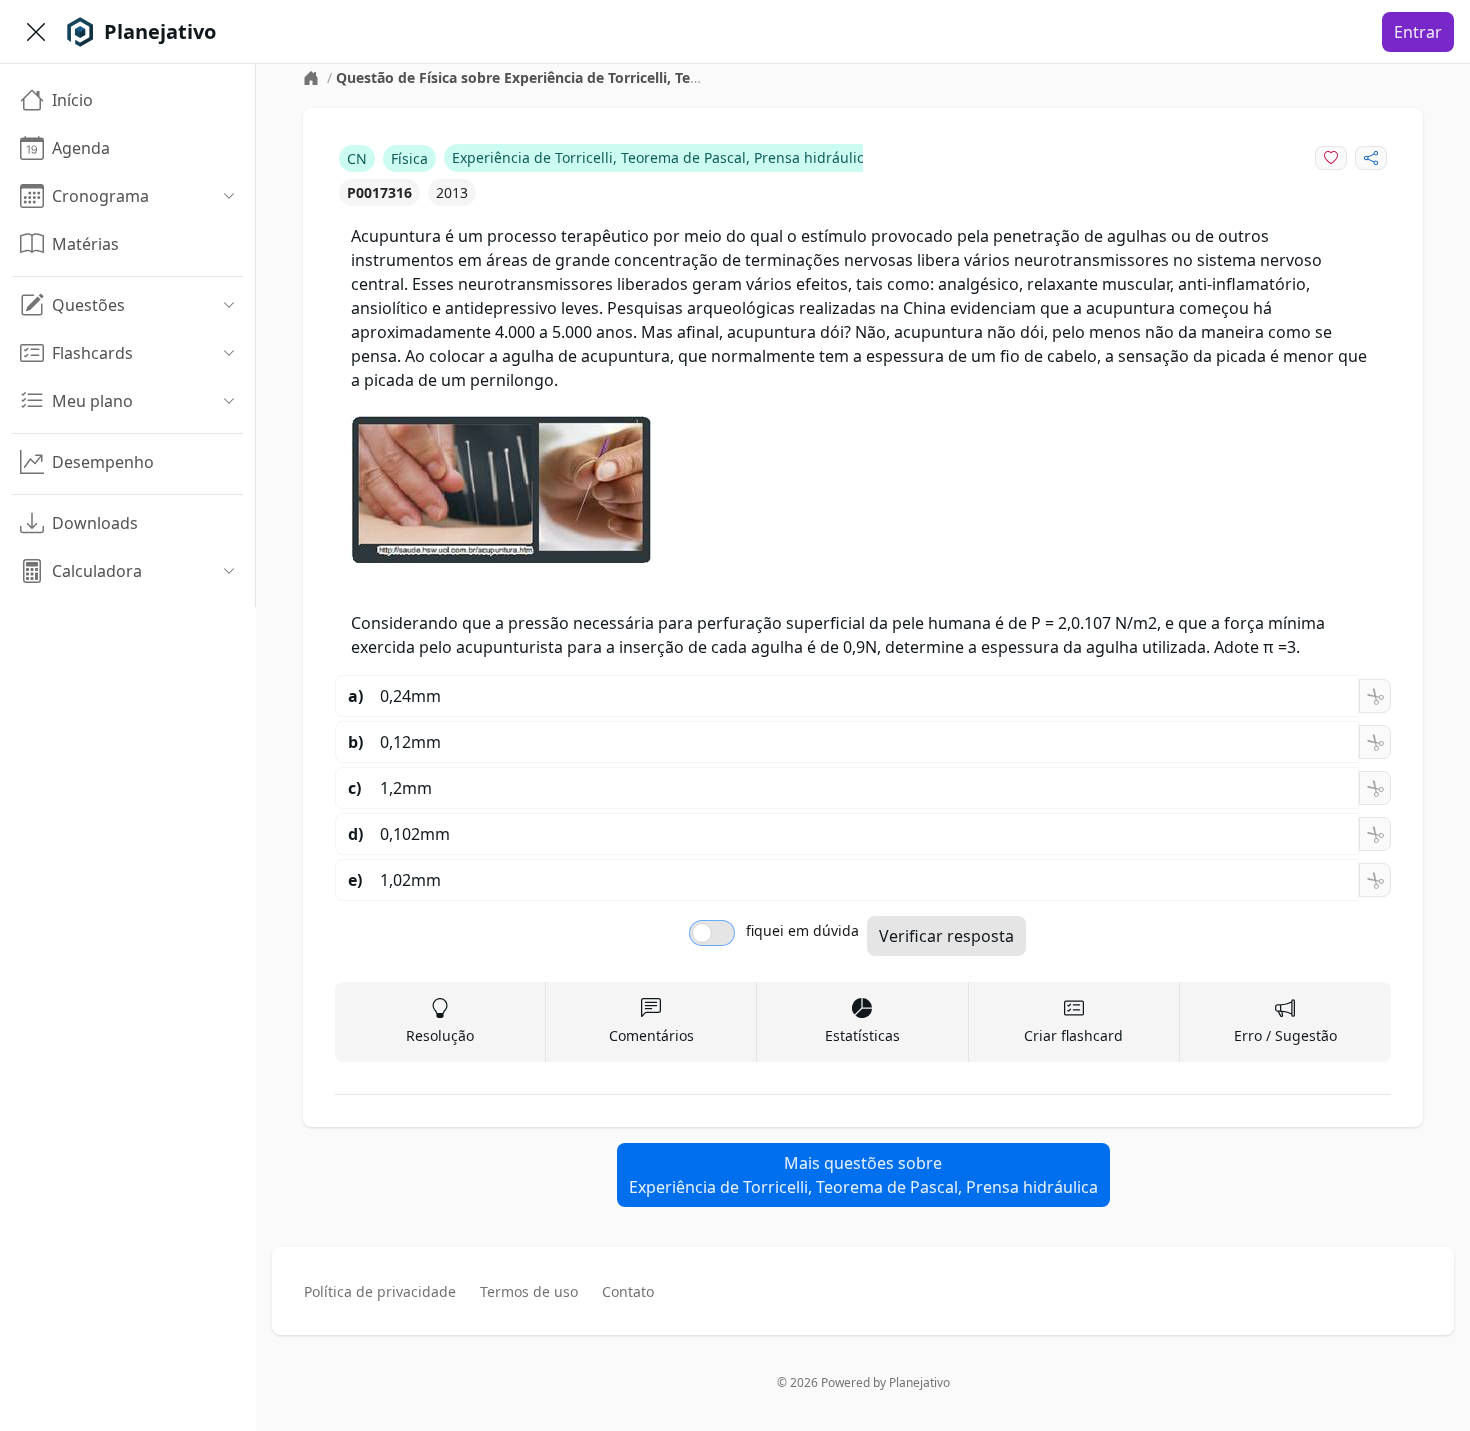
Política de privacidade (380, 1291)
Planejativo (919, 1382)
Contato (628, 1291)
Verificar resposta (946, 936)
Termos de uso (529, 1291)
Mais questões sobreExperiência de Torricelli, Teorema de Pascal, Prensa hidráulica (863, 1175)
